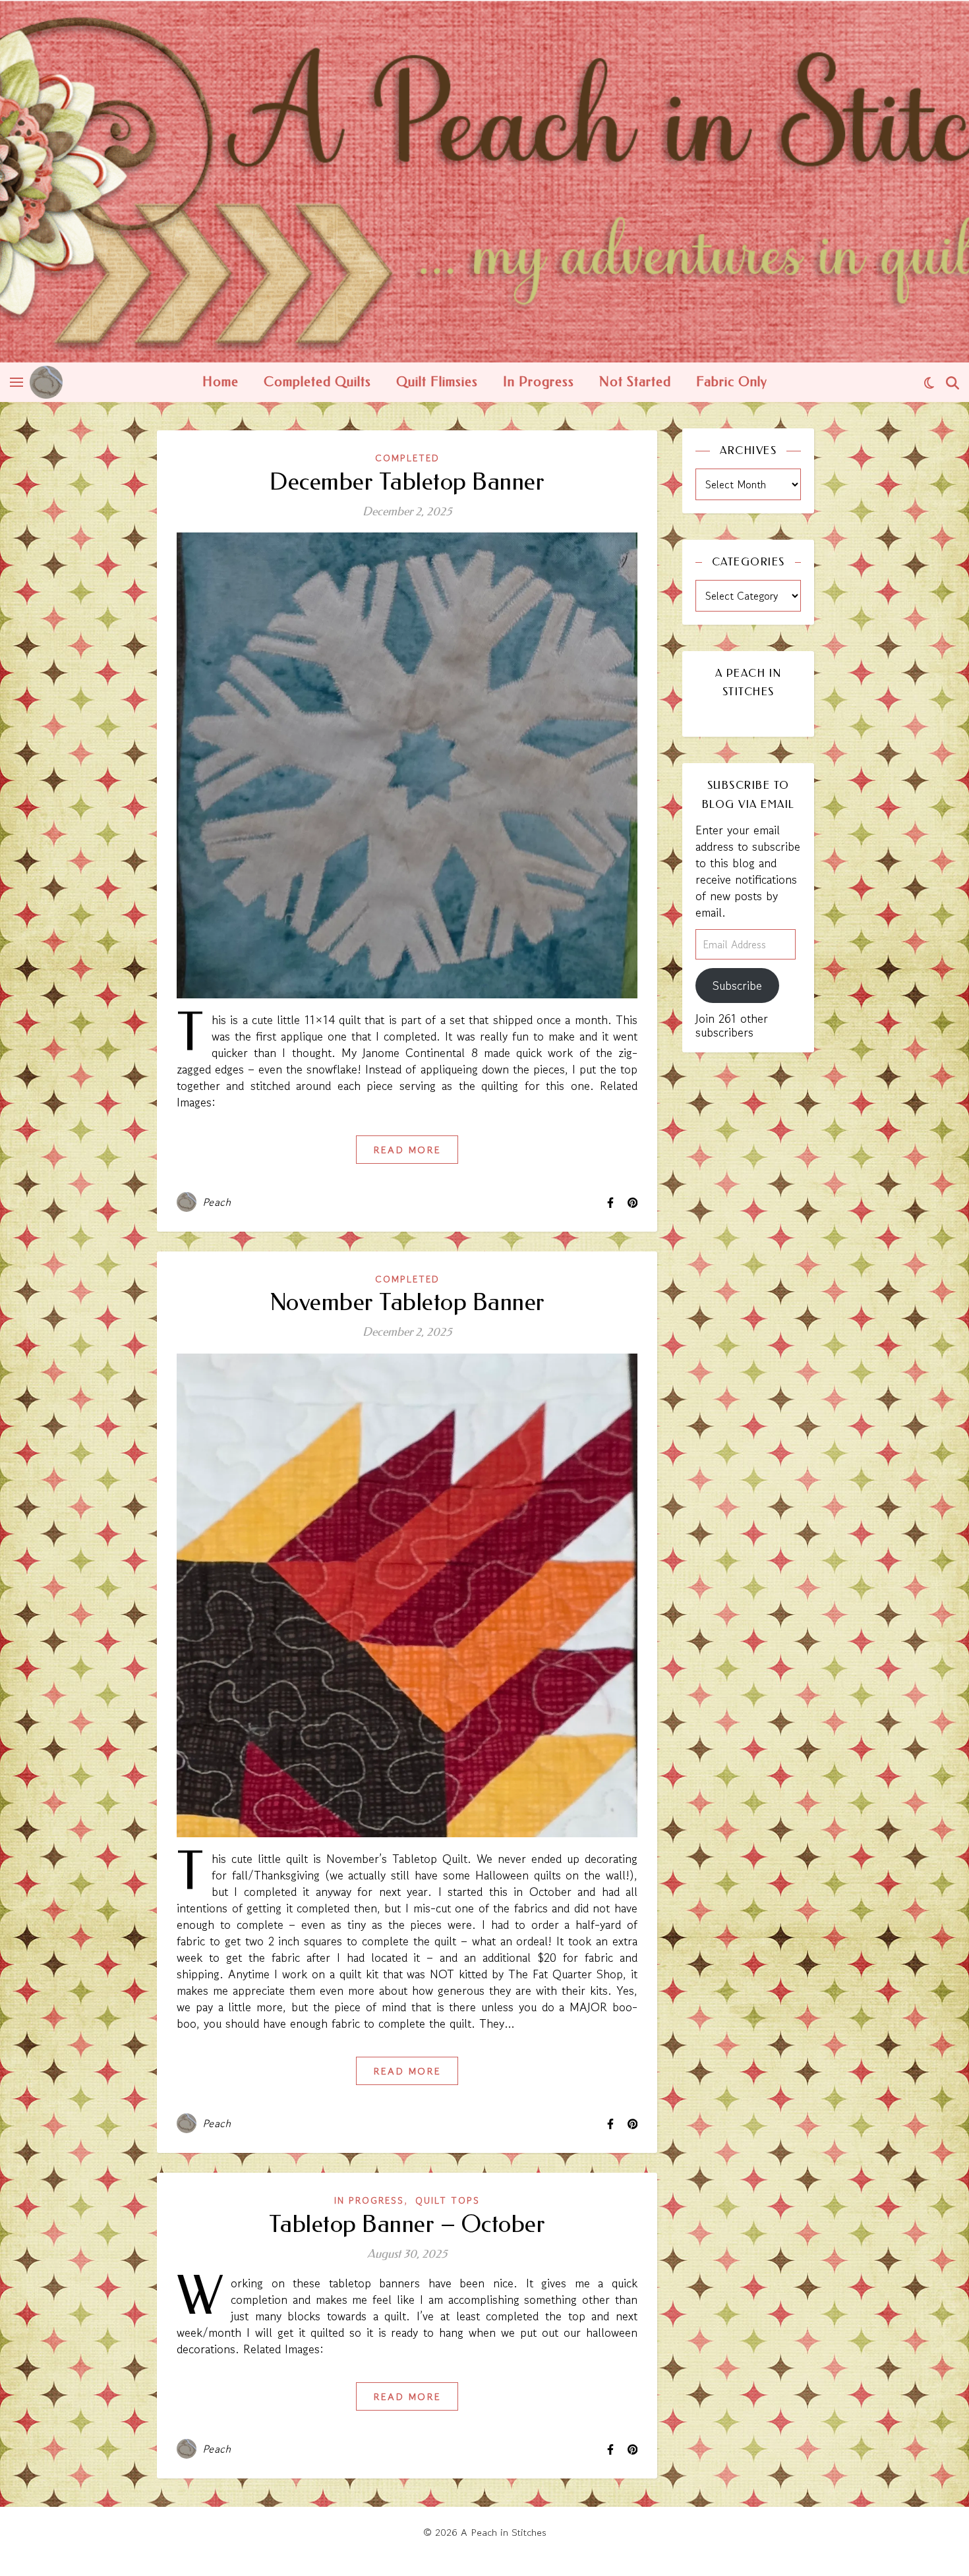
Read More (407, 1150)
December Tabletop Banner (407, 482)
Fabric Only (732, 382)
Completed (407, 458)
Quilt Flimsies (437, 382)
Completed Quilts (317, 382)
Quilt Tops (448, 2200)
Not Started (635, 382)
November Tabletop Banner (407, 1302)
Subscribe (737, 985)
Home (220, 382)
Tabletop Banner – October (407, 2224)
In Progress (539, 382)
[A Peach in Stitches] (484, 181)
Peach (217, 1202)
